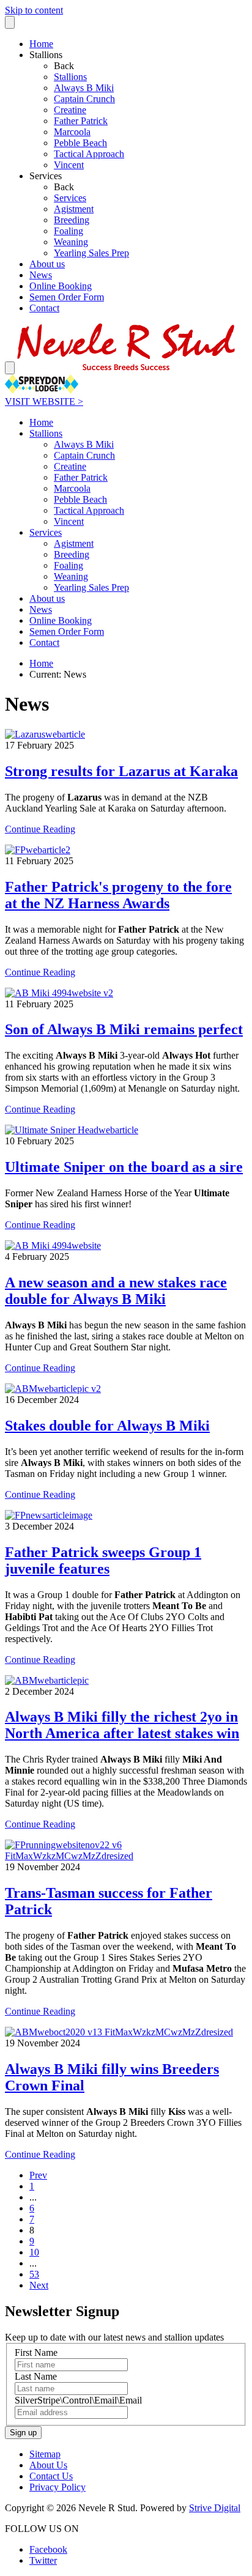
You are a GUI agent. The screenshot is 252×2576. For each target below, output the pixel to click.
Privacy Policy (57, 2487)
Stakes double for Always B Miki (107, 1426)
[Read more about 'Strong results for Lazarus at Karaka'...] (45, 734)
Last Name (36, 2376)
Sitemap (45, 2454)
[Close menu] (10, 22)
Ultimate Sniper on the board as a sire (124, 1167)
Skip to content (34, 10)
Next (39, 2285)
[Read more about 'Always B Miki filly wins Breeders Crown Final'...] (119, 2032)
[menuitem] (150, 77)
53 (34, 2274)
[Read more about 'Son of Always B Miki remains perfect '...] (59, 993)
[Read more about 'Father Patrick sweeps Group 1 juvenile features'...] (49, 1515)
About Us (48, 2465)
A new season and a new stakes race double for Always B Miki (116, 1291)
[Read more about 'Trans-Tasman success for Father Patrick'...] (126, 1856)
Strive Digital (215, 2508)
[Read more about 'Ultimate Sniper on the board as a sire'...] (72, 1130)
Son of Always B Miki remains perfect (124, 1029)
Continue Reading (40, 829)
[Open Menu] (10, 368)
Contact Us (51, 2476)
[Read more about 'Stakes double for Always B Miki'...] (53, 1389)
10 (34, 2252)
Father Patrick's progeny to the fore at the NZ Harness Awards (118, 895)
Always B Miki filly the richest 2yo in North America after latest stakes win (122, 1725)
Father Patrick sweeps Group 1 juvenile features (103, 1560)
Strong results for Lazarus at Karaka (121, 771)
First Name (36, 2352)
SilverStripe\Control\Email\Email (78, 2400)
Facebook (48, 2549)
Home (41, 663)
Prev (38, 2175)
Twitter (43, 2560)
